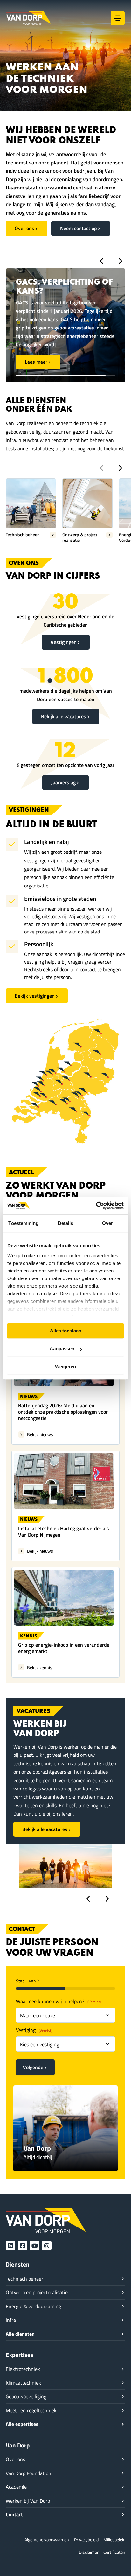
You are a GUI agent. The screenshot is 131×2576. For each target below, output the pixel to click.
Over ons (24, 228)
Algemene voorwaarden (47, 2540)
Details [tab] (66, 1223)
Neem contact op (79, 228)
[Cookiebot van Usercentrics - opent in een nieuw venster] (96, 1205)
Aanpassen (62, 1348)
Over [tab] (107, 1223)
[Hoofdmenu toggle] (118, 18)
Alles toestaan (66, 1331)
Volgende (33, 2067)
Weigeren (65, 1367)
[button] (101, 261)
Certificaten (114, 2552)
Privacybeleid (86, 2540)
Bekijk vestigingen (35, 996)
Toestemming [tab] (23, 1223)
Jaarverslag (63, 782)
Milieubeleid (114, 2540)
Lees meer (36, 345)
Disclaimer (89, 2552)
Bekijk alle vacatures (64, 716)
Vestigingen (64, 642)
